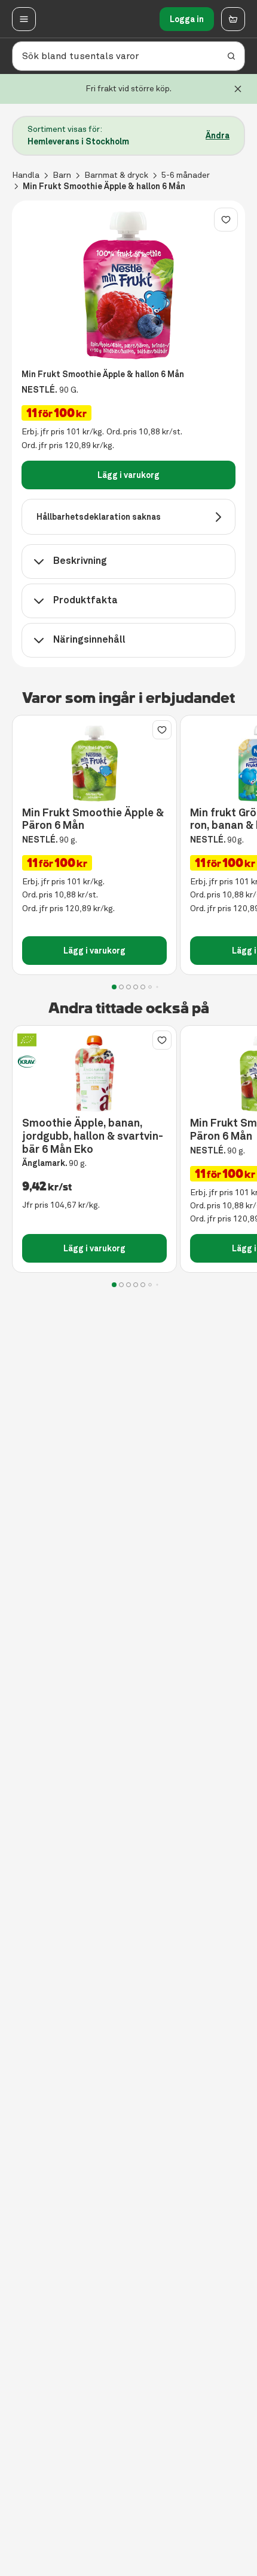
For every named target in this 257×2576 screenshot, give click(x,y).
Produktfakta (85, 600)
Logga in (187, 19)
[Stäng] (238, 89)
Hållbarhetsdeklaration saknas (99, 517)
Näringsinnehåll (89, 639)
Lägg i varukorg (128, 475)
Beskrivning (80, 561)
